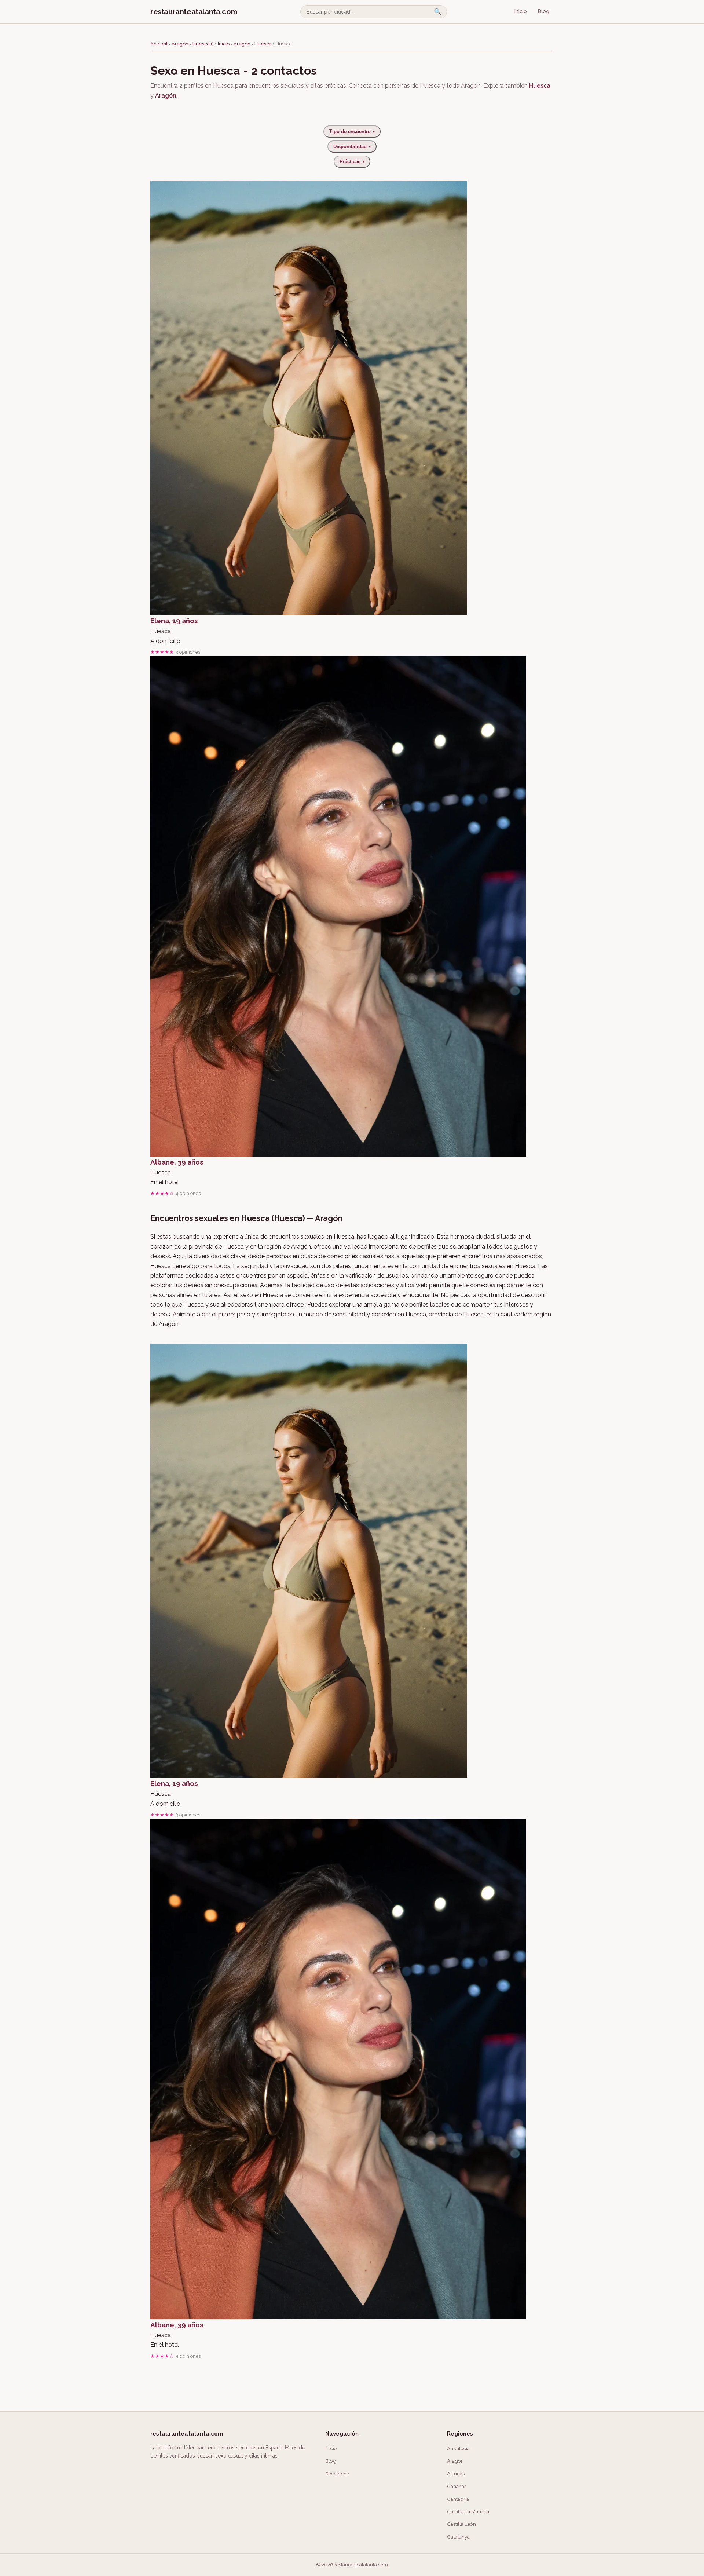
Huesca (264, 44)
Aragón (180, 44)
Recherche (337, 2474)
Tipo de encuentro (352, 131)
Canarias (457, 2486)
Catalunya (458, 2537)
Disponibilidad (352, 147)
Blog (544, 11)
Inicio (521, 11)
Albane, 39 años (177, 1162)
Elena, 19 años (174, 621)
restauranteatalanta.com (194, 12)
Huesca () (203, 44)
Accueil (159, 44)
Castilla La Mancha (468, 2511)
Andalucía (458, 2448)
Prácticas (352, 162)
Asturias (456, 2474)
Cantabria (458, 2499)
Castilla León (461, 2524)
